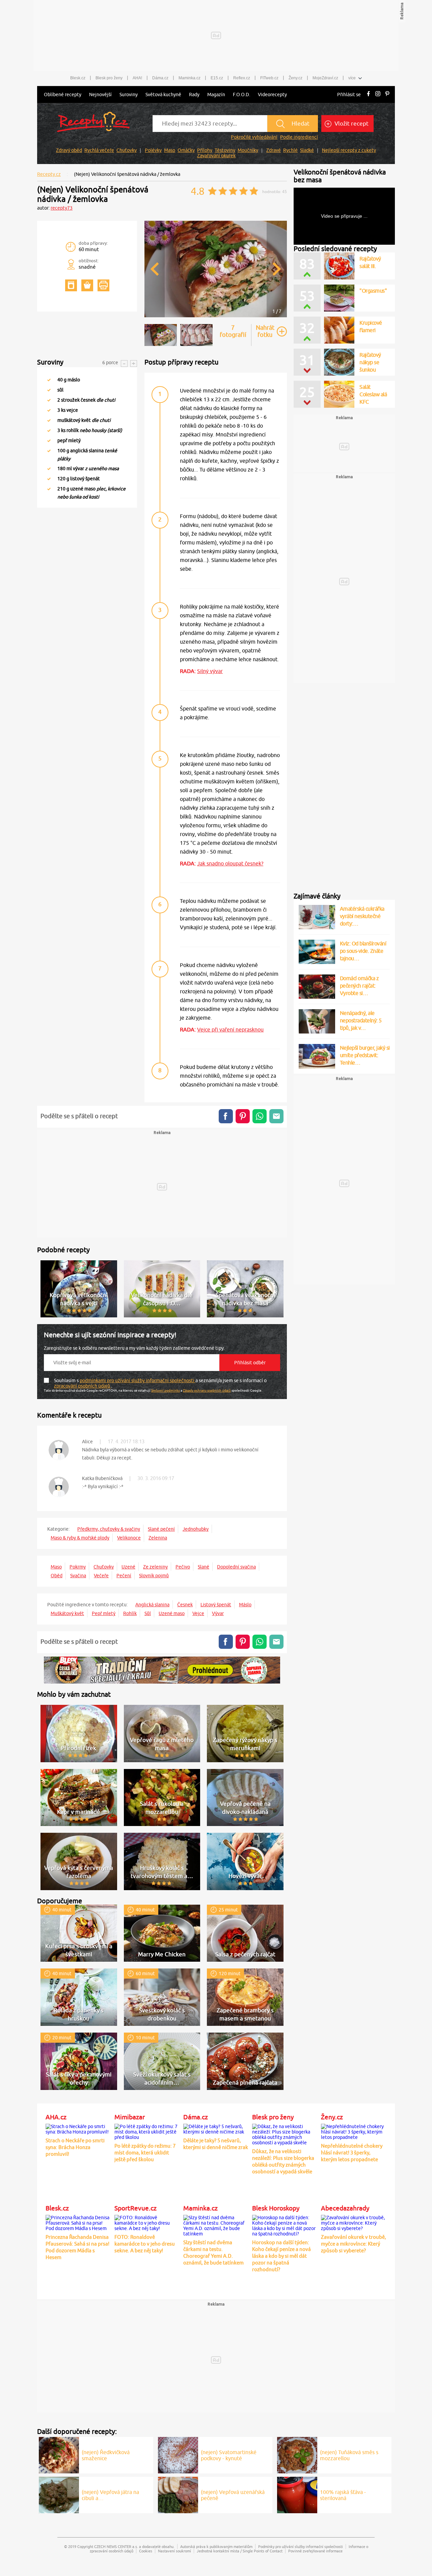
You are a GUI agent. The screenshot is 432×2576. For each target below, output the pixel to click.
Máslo (245, 1605)
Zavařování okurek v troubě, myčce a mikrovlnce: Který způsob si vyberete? (354, 2244)
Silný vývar (210, 671)
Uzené (128, 1567)
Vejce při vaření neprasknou (230, 1029)
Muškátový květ (67, 1613)
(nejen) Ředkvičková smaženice (106, 2455)
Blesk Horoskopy (276, 2208)
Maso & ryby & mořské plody (80, 1538)
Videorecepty (272, 95)
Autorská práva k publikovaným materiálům (216, 2546)
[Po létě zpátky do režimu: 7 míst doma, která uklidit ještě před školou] (147, 2131)
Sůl (148, 1613)
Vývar (218, 1613)
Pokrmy (78, 1567)
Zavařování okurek (216, 156)
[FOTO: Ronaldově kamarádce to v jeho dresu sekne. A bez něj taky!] (147, 2222)
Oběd (57, 1576)
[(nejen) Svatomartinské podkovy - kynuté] (178, 2454)
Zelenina (158, 1538)
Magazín (216, 95)
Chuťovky (127, 150)
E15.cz (217, 78)
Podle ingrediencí (299, 137)
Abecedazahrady (345, 2208)
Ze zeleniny (155, 1567)
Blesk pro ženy (109, 78)
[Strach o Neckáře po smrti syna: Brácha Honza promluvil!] (78, 2128)
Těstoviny (225, 150)
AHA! (137, 78)
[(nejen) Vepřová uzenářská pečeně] (178, 2494)
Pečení (124, 1576)
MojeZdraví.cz (325, 78)
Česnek (185, 1605)
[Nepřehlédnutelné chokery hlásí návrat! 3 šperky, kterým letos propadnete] (354, 2131)
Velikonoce (129, 1538)
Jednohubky (196, 1529)
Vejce (198, 1613)
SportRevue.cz (136, 2208)
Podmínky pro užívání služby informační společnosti (301, 2546)
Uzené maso (172, 1613)
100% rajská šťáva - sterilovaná (343, 2495)
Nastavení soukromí (174, 2551)
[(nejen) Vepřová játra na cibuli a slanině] (59, 2494)
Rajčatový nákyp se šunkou (370, 362)
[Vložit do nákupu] (87, 285)
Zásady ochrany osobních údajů (207, 1390)
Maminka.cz (190, 78)
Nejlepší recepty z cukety (349, 150)
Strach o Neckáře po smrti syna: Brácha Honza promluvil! (75, 2147)
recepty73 (62, 208)
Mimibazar (130, 2117)
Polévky (153, 150)
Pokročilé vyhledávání (254, 137)
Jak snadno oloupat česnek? (230, 863)
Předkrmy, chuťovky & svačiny (109, 1529)
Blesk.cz (78, 78)
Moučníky (248, 150)
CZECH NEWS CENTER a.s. (116, 2546)
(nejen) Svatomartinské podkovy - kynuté (229, 2455)
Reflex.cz (242, 78)
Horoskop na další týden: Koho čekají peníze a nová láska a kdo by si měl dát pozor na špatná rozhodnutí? (281, 2256)
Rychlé (290, 150)
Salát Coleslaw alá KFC (373, 394)
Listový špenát (216, 1605)
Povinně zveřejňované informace (315, 2551)
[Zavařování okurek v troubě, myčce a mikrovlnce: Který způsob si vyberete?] (354, 2222)
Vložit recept (351, 124)
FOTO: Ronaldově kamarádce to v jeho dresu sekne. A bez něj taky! (145, 2244)
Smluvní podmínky (166, 1390)
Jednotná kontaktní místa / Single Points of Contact (240, 2551)
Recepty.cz (49, 174)
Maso (170, 150)
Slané (204, 1567)
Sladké (307, 150)
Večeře (101, 1576)
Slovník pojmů (154, 1576)
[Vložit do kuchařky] (71, 285)
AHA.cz (56, 2117)
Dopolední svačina (236, 1567)
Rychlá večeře (99, 150)
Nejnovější (100, 95)
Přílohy (205, 150)
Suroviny (129, 95)
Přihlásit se (349, 95)
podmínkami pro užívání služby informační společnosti (138, 1380)
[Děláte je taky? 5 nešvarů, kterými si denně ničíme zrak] (216, 2128)
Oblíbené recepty (63, 95)
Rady (194, 95)
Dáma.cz (160, 78)
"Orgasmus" (373, 291)
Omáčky (186, 150)
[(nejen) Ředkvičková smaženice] (59, 2454)
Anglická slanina (152, 1605)
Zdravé (274, 150)
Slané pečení (161, 1529)
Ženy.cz (295, 78)
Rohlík (130, 1613)
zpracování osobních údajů (83, 1386)
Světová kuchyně (163, 95)
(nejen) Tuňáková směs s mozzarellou (349, 2455)
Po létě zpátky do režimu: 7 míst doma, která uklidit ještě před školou (145, 2153)
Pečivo (183, 1567)
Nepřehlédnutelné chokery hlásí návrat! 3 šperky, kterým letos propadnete (352, 2153)
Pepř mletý (104, 1613)
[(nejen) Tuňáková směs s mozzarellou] (297, 2454)
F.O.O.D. (241, 95)
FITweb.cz (269, 78)
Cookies (146, 2551)
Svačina (78, 1576)
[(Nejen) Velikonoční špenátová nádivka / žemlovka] (216, 316)
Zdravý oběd (69, 150)
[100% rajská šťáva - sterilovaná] (297, 2494)
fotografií (233, 331)
